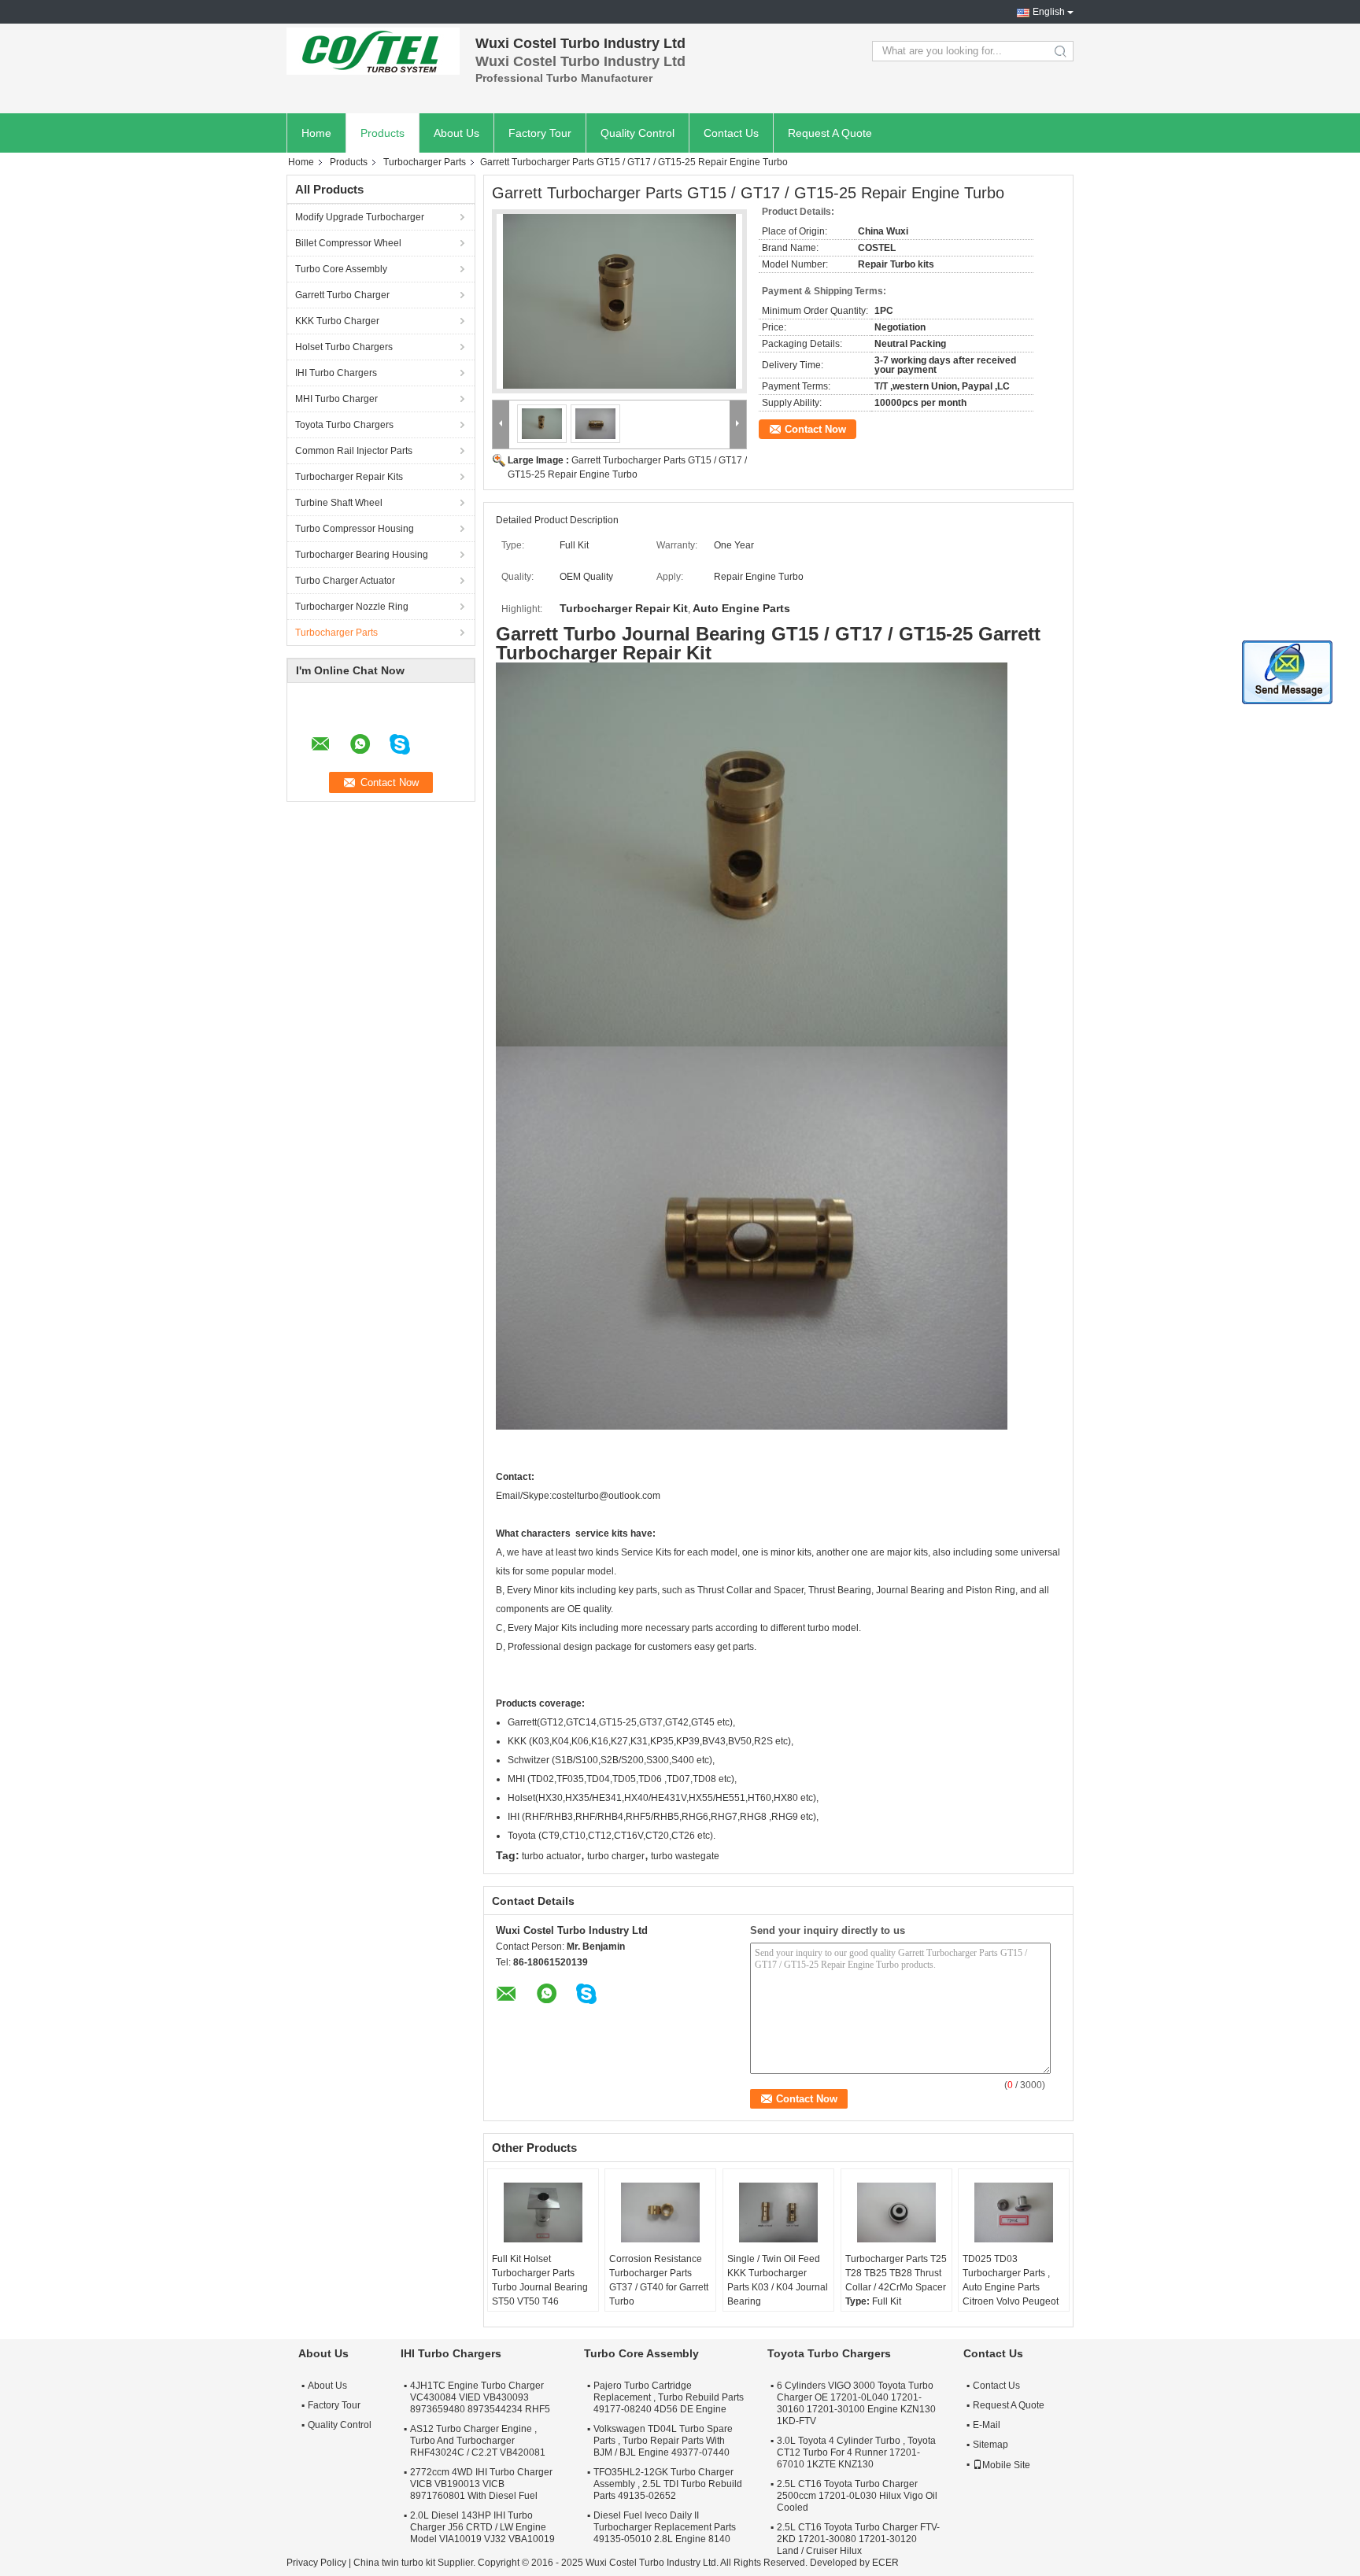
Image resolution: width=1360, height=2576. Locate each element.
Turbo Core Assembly (341, 269)
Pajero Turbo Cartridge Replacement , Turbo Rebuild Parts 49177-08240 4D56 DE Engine (669, 2397)
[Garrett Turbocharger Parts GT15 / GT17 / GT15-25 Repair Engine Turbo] (619, 301)
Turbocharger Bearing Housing (362, 555)
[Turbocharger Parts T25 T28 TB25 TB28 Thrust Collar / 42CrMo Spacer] (896, 2212)
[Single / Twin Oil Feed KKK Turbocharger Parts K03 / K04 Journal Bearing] (778, 2212)
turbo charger (616, 1856)
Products (382, 133)
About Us (456, 133)
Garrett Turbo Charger (342, 295)
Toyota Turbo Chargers (344, 425)
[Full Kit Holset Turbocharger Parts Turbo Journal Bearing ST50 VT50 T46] (543, 2212)
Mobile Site (1006, 2465)
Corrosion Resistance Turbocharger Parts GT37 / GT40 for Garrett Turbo (659, 2280)
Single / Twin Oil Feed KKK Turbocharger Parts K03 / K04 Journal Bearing (778, 2280)
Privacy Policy (316, 2563)
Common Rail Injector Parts (354, 451)
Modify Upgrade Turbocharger (360, 217)
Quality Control (637, 133)
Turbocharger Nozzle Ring (352, 607)
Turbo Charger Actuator (345, 581)
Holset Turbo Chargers (344, 347)
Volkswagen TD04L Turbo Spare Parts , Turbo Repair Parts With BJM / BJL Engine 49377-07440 (663, 2441)
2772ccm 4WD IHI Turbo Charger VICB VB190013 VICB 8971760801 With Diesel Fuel (481, 2484)
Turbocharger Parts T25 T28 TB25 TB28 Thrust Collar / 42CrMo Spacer (896, 2273)
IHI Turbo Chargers (336, 373)
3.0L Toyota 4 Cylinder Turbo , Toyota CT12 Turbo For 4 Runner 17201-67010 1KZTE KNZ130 (856, 2452)
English (1049, 12)
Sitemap (990, 2445)
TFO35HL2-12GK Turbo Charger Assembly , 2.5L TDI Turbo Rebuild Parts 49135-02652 (668, 2484)
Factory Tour (540, 133)
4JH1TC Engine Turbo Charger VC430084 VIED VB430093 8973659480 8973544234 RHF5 (480, 2397)
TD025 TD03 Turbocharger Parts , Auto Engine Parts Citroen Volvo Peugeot (1011, 2280)
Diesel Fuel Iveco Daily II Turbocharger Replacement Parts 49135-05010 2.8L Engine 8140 (665, 2527)
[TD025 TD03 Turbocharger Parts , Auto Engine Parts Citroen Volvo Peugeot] (1014, 2212)
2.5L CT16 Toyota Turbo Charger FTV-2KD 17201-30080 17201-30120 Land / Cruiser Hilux (858, 2539)
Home (316, 133)
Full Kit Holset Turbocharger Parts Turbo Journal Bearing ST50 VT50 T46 (540, 2280)
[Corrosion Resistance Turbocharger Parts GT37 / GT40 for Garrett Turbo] (660, 2212)
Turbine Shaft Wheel (339, 503)
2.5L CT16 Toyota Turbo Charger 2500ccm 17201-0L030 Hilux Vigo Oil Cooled (857, 2496)
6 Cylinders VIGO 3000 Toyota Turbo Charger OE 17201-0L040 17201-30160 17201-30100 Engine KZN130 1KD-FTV (856, 2403)
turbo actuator (551, 1856)
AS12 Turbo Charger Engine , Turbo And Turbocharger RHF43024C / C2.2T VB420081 (478, 2441)
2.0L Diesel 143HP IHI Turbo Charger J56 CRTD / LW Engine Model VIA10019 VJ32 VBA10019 (482, 2527)
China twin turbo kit (394, 2563)
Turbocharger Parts (425, 162)
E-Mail (987, 2425)
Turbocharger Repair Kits (349, 477)
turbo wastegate (685, 1856)
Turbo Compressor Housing (355, 529)
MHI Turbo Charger (336, 399)
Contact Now (815, 429)
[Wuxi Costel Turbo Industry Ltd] (373, 51)
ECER (885, 2563)
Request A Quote (830, 133)
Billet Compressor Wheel (348, 243)
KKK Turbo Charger (337, 321)
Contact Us (731, 133)
